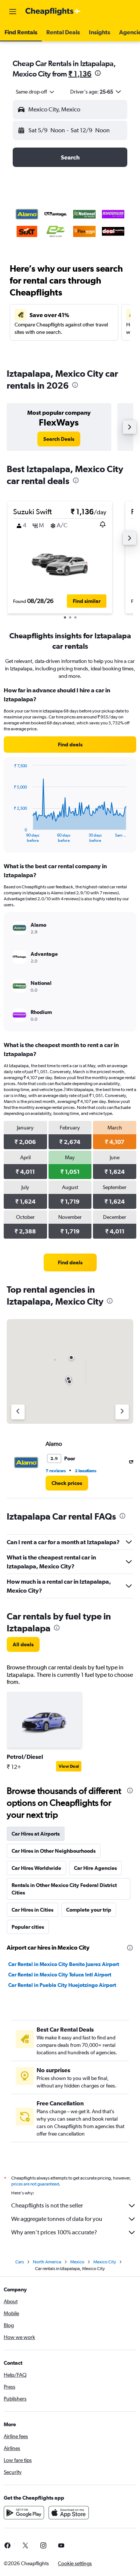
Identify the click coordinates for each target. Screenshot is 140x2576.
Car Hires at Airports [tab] (36, 1834)
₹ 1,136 (80, 74)
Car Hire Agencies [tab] (95, 1868)
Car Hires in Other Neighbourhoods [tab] (54, 1851)
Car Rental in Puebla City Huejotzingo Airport (62, 1985)
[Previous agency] (18, 1412)
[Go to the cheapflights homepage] (53, 12)
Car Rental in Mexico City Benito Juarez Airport (64, 1964)
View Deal (69, 1766)
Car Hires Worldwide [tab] (36, 1868)
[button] (13, 12)
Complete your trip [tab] (89, 1910)
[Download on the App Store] (69, 2513)
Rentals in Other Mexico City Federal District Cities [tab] (64, 1889)
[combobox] (35, 92)
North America (47, 2262)
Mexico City (105, 2262)
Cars (20, 2262)
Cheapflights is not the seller (47, 2205)
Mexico (77, 2262)
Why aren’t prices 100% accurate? (54, 2232)
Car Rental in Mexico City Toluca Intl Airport (60, 1975)
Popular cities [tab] (28, 1927)
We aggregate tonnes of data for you (57, 2219)
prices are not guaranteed (35, 2184)
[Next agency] (122, 1412)
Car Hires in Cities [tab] (32, 1910)
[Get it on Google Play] (24, 2513)
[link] (59, 439)
